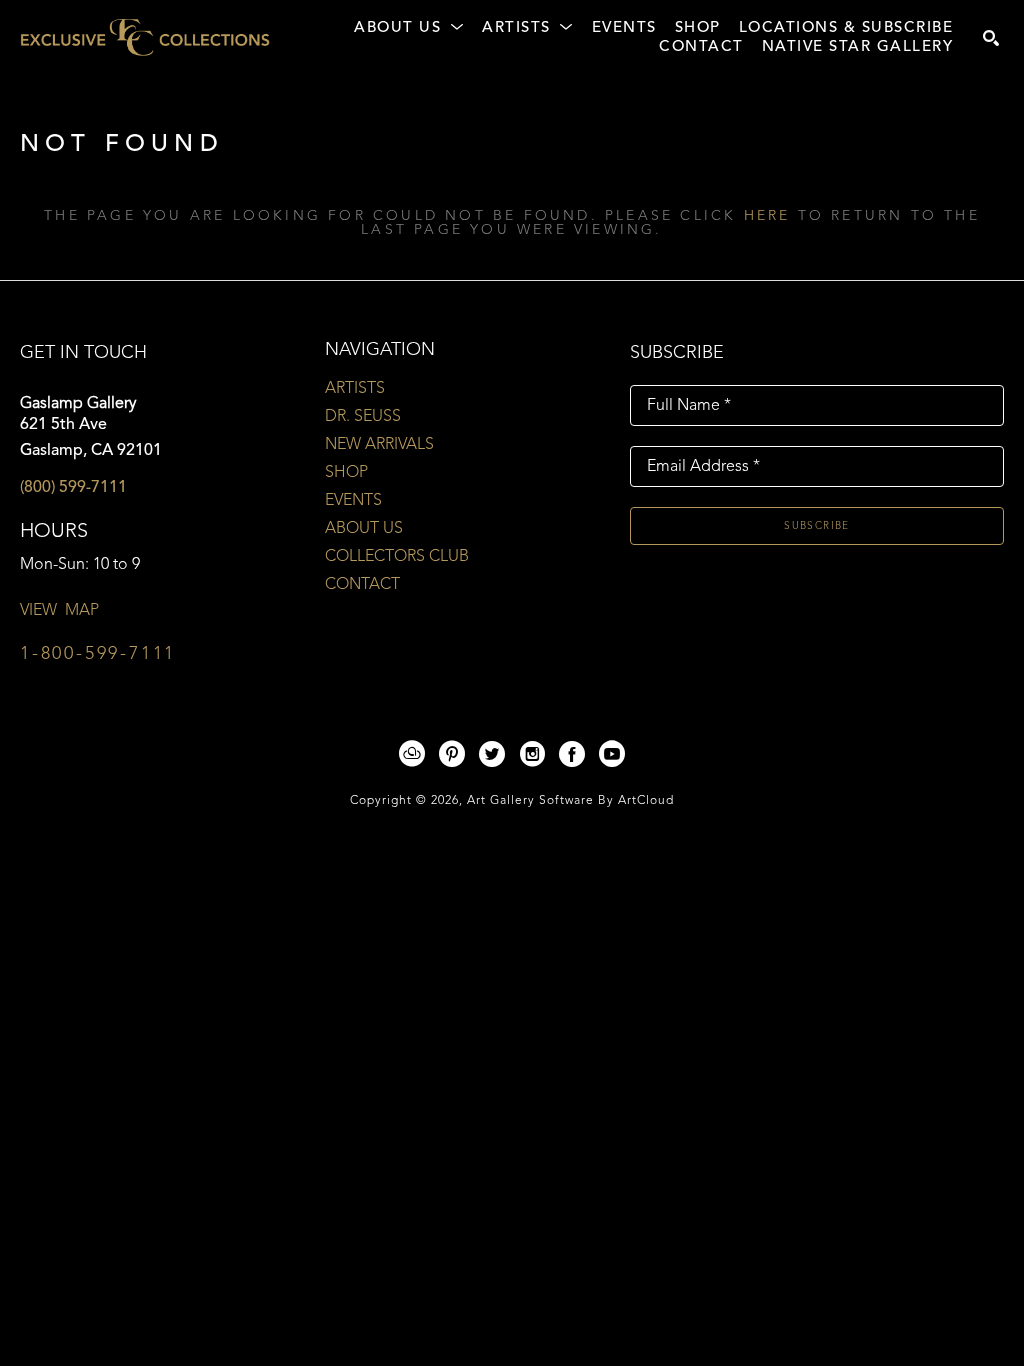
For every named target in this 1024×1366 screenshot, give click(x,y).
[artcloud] (412, 754)
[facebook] (572, 754)
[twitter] (492, 754)
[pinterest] (452, 754)
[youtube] (612, 754)
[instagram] (532, 754)
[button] (409, 29)
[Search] (991, 38)
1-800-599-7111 (98, 654)
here (767, 216)
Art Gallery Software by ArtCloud (570, 801)
